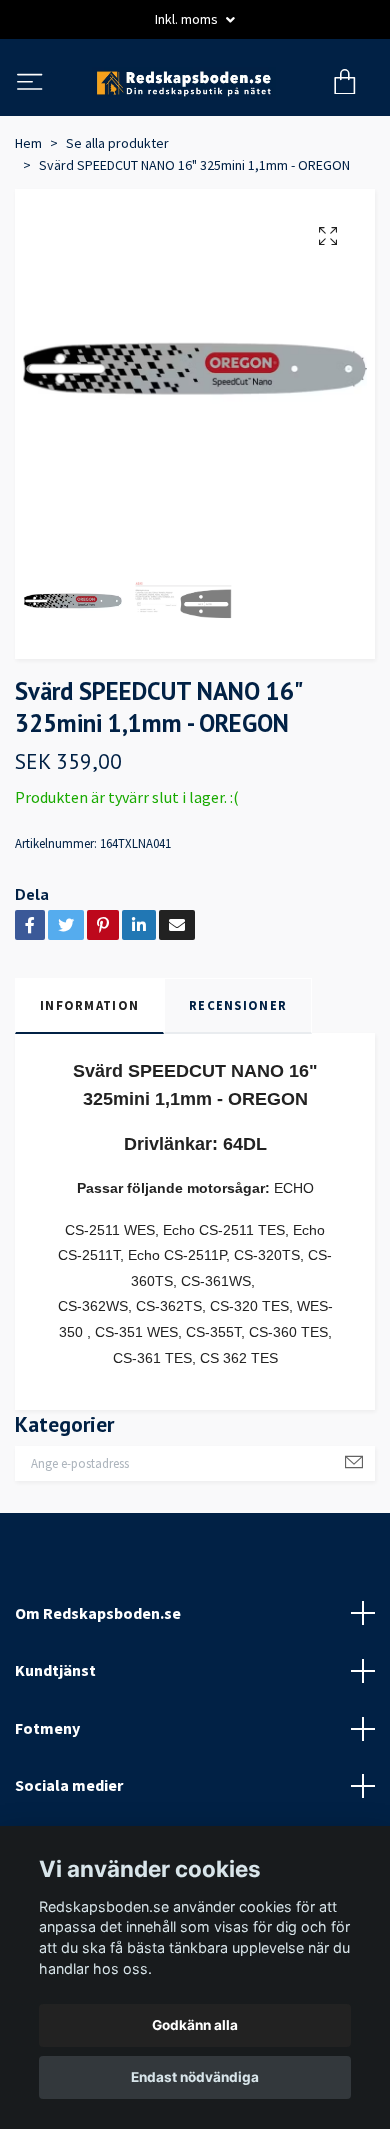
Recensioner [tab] (238, 1092)
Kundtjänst (55, 1757)
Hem (28, 230)
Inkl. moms (188, 19)
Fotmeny (47, 1815)
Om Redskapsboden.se (98, 1699)
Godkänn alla (195, 2025)
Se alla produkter (117, 230)
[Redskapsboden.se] (195, 127)
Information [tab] (89, 1092)
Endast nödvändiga (195, 2077)
